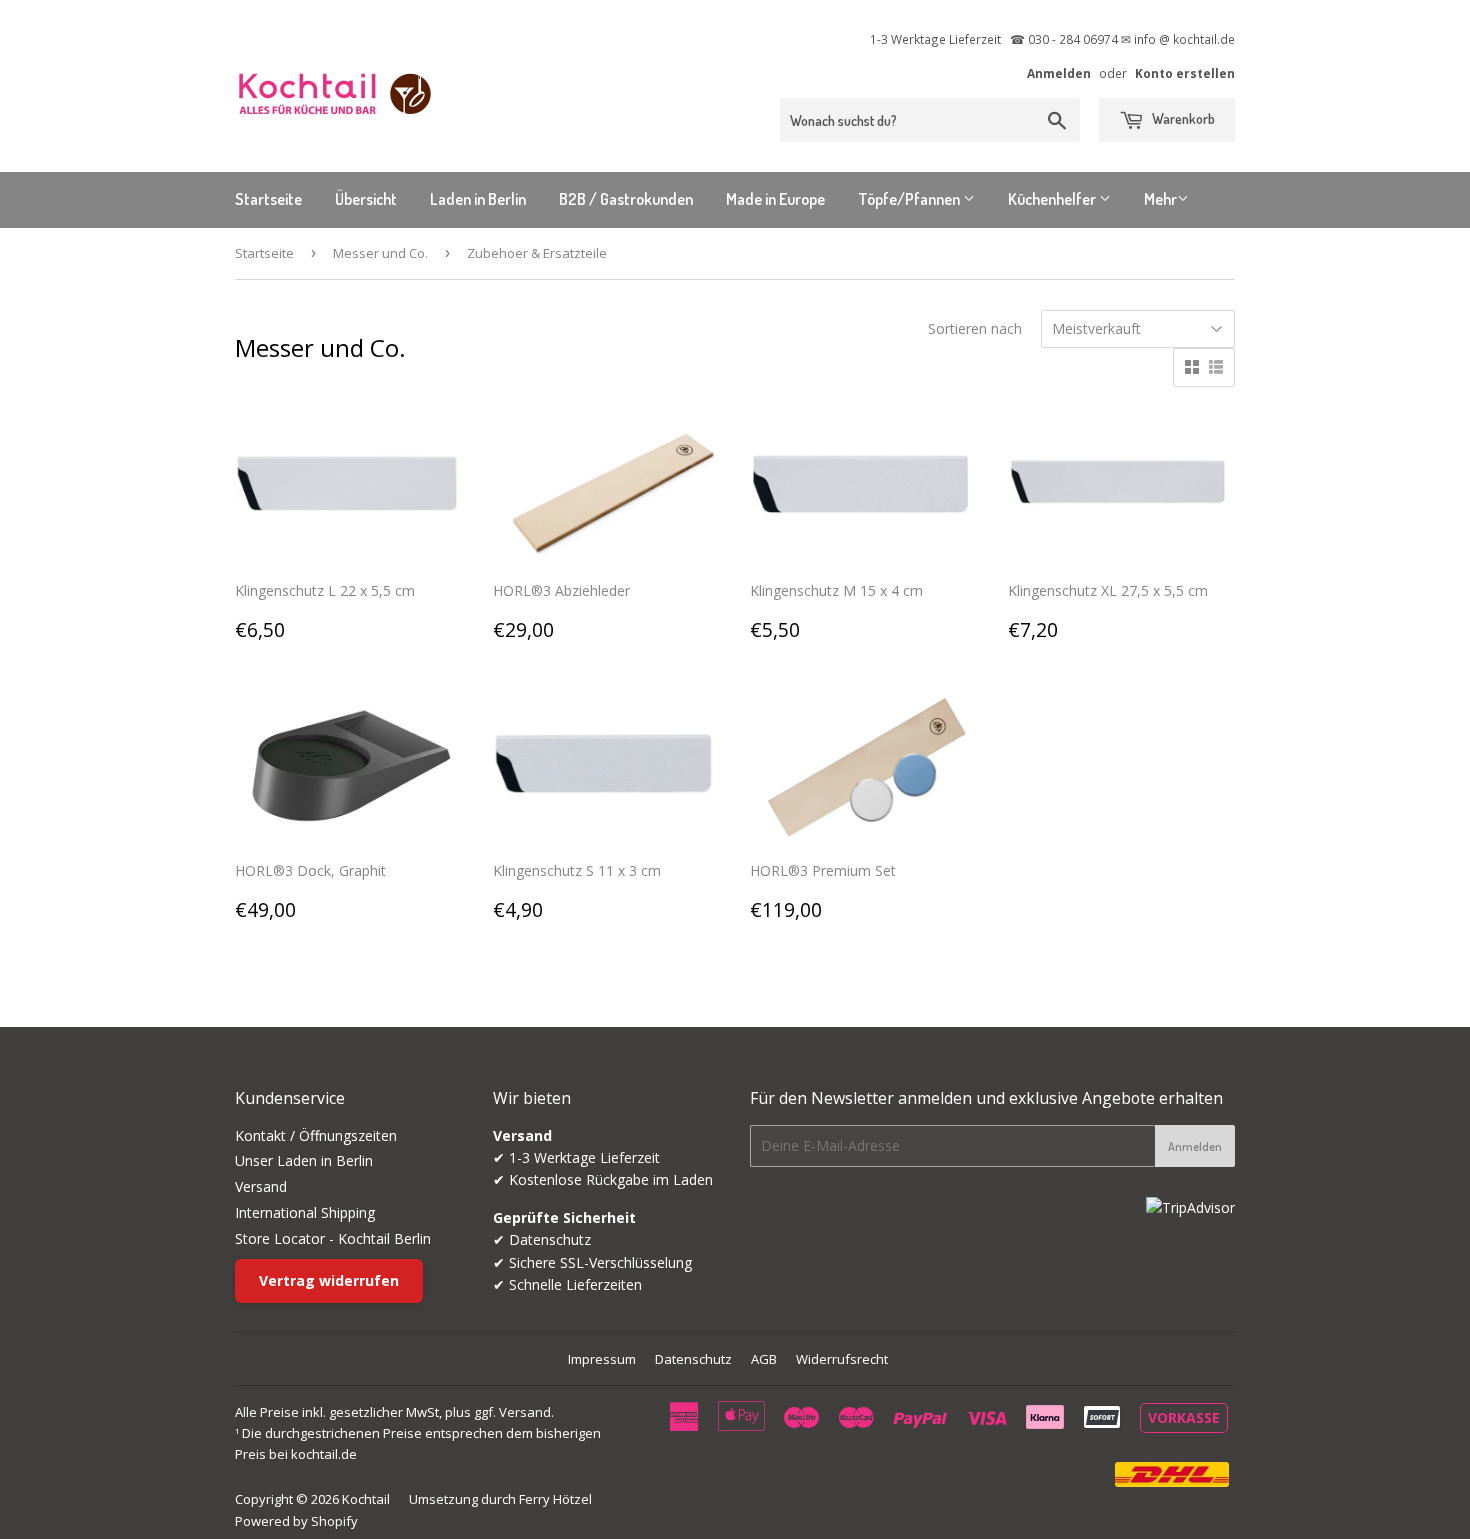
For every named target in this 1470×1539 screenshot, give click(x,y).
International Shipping (305, 1212)
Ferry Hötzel (555, 1499)
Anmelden (1059, 73)
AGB (764, 1359)
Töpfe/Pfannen (910, 199)
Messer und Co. (380, 253)
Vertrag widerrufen (329, 1280)
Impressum (602, 1359)
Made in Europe (775, 199)
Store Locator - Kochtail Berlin (333, 1238)
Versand (261, 1186)
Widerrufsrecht (842, 1359)
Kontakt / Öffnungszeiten (316, 1135)
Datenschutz (693, 1359)
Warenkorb (1182, 118)
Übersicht (366, 199)
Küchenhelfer (1053, 199)
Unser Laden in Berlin (304, 1160)
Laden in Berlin (478, 199)
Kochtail (366, 1499)
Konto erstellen (1185, 73)
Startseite (268, 199)
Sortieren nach (975, 328)
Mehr (1160, 199)
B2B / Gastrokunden (626, 199)
